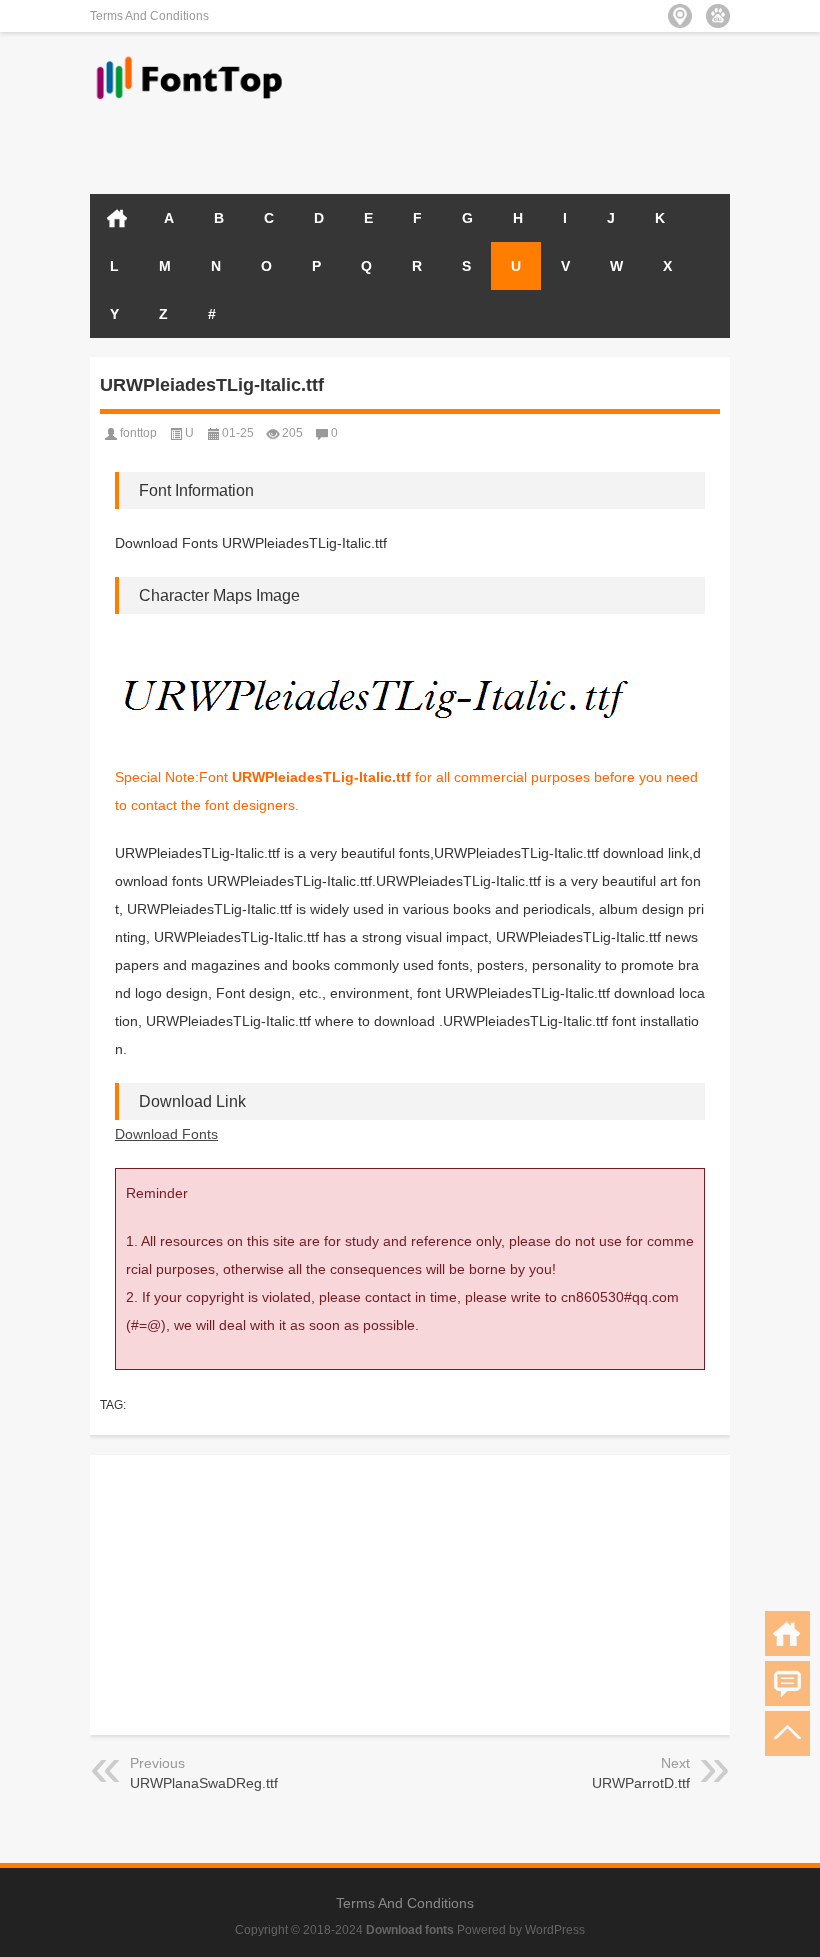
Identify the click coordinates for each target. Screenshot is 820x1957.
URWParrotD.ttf (641, 1783)
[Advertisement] (496, 142)
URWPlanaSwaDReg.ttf (204, 1783)
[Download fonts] (190, 58)
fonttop (138, 433)
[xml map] (718, 16)
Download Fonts (166, 1134)
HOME (117, 218)
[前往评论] (787, 1683)
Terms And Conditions (149, 16)
